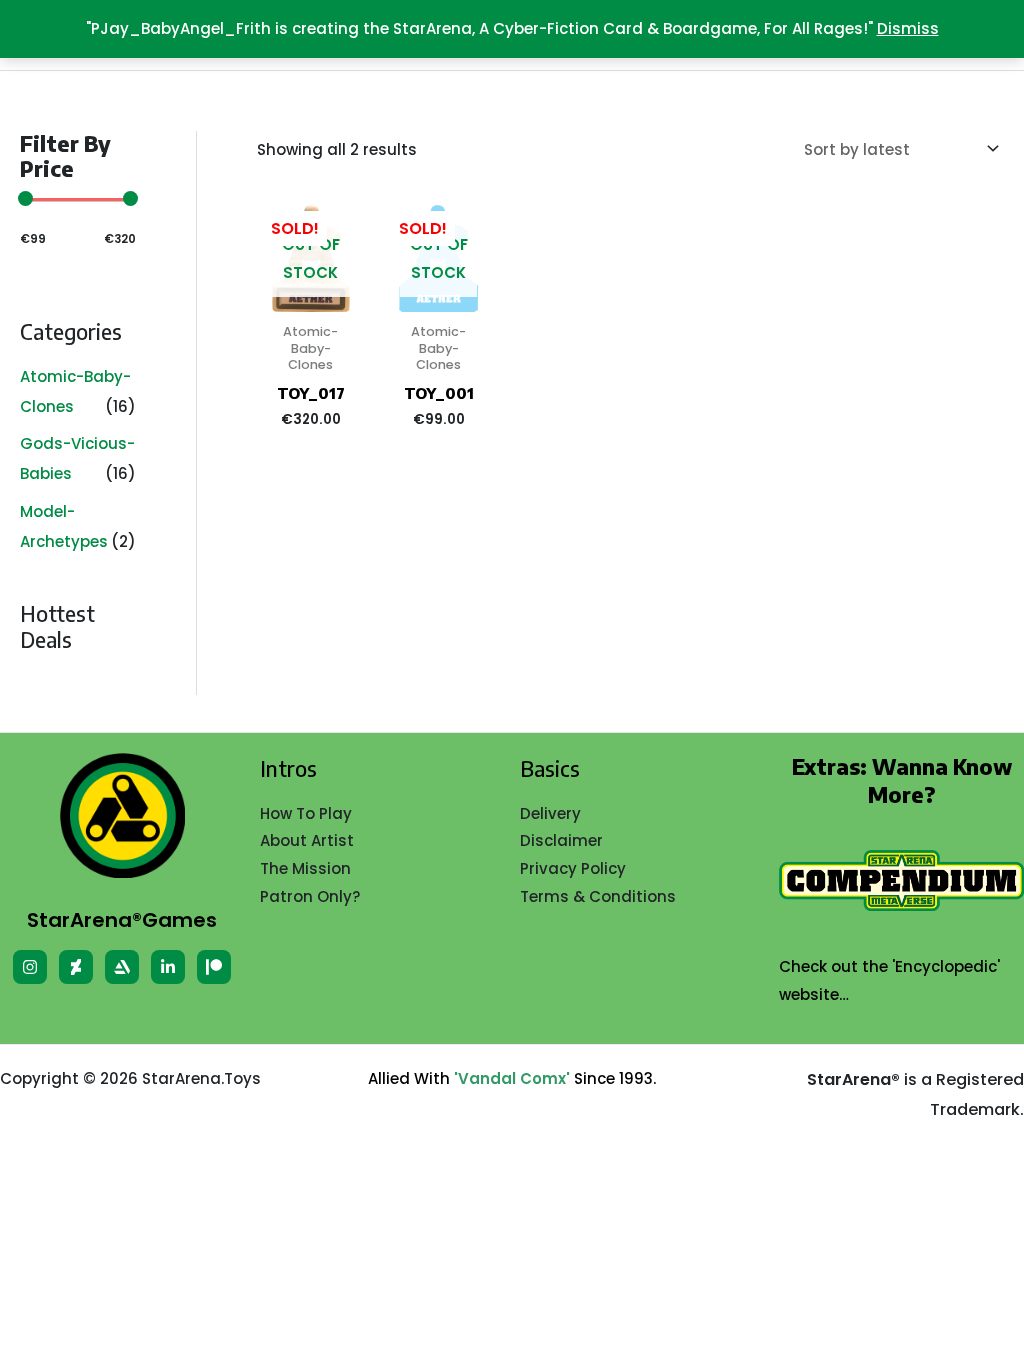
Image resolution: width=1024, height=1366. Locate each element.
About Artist (307, 840)
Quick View (311, 295)
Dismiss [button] (908, 28)
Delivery (550, 813)
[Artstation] (122, 967)
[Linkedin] (168, 967)
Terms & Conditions (598, 896)
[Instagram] (30, 967)
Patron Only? (310, 896)
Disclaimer (561, 840)
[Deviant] (76, 967)
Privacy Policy (573, 868)
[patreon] (214, 967)
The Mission (305, 868)
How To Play (306, 813)
